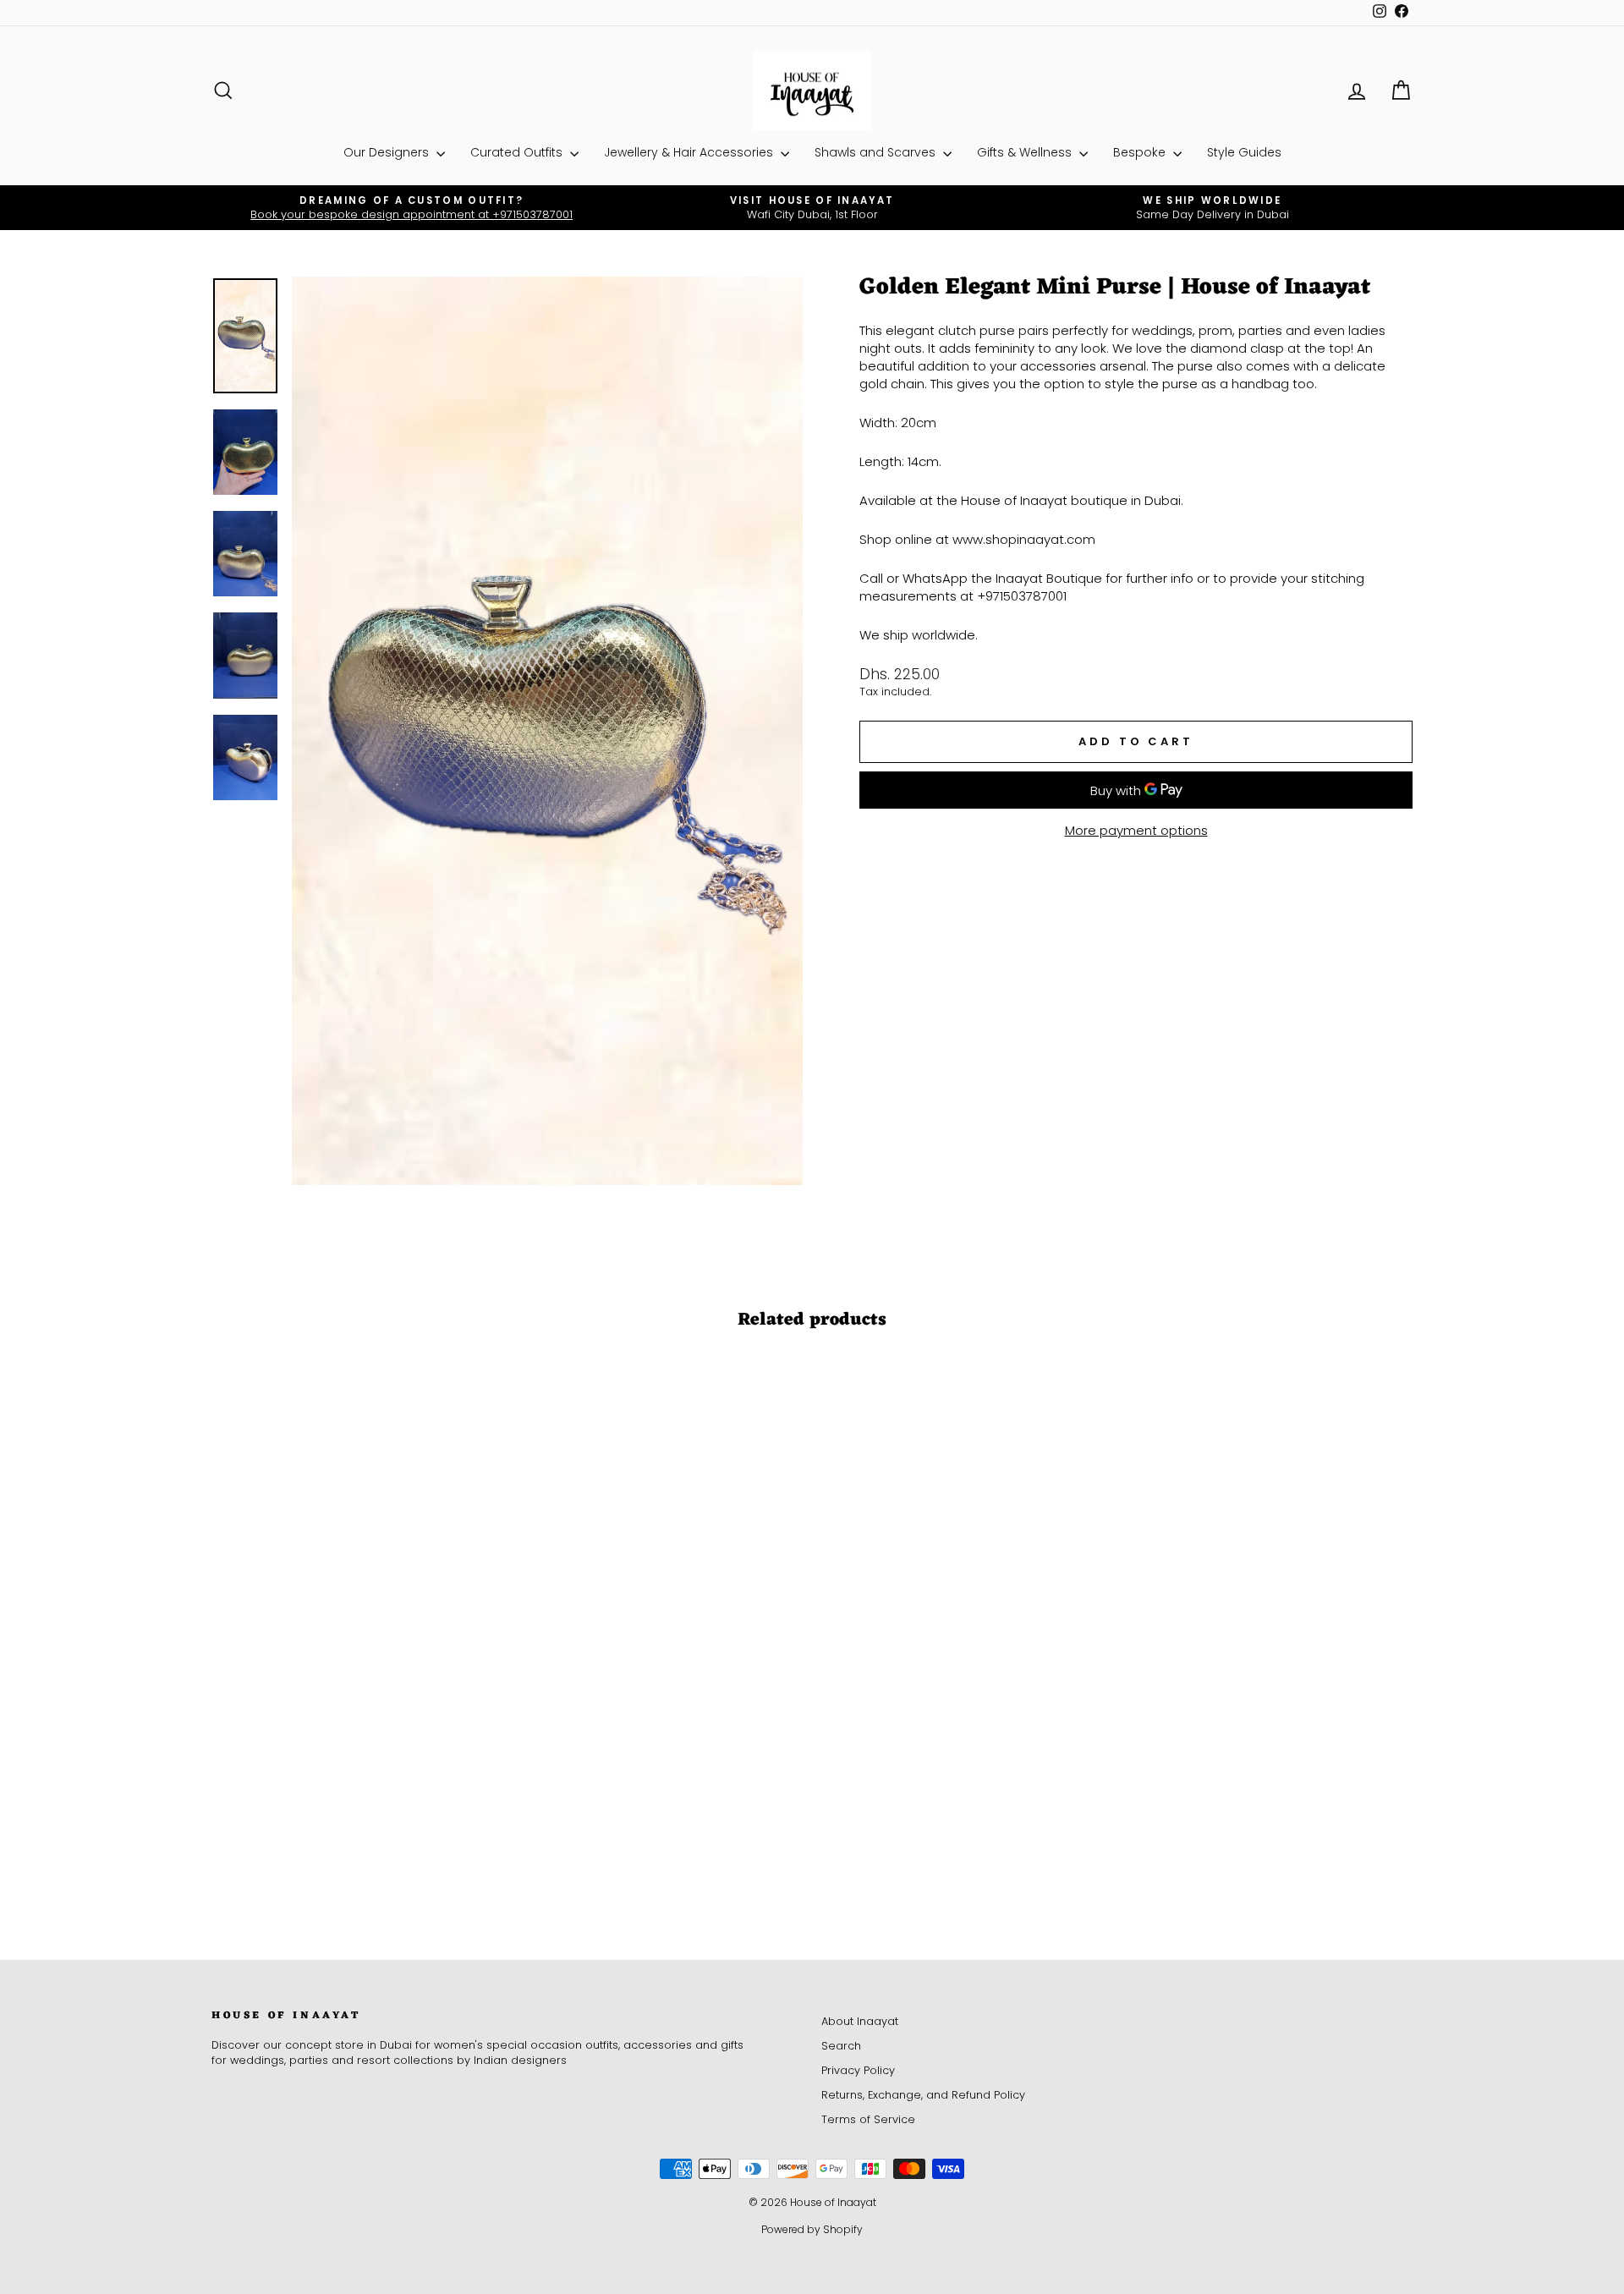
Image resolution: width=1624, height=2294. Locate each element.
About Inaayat (860, 2021)
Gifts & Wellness (1026, 152)
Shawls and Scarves (877, 152)
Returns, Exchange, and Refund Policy (923, 2095)
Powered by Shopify (812, 2229)
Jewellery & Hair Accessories (690, 152)
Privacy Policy (858, 2070)
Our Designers (388, 152)
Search (841, 2046)
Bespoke (1141, 152)
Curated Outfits (518, 152)
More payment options (1136, 830)
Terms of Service (868, 2119)
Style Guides (1244, 152)
